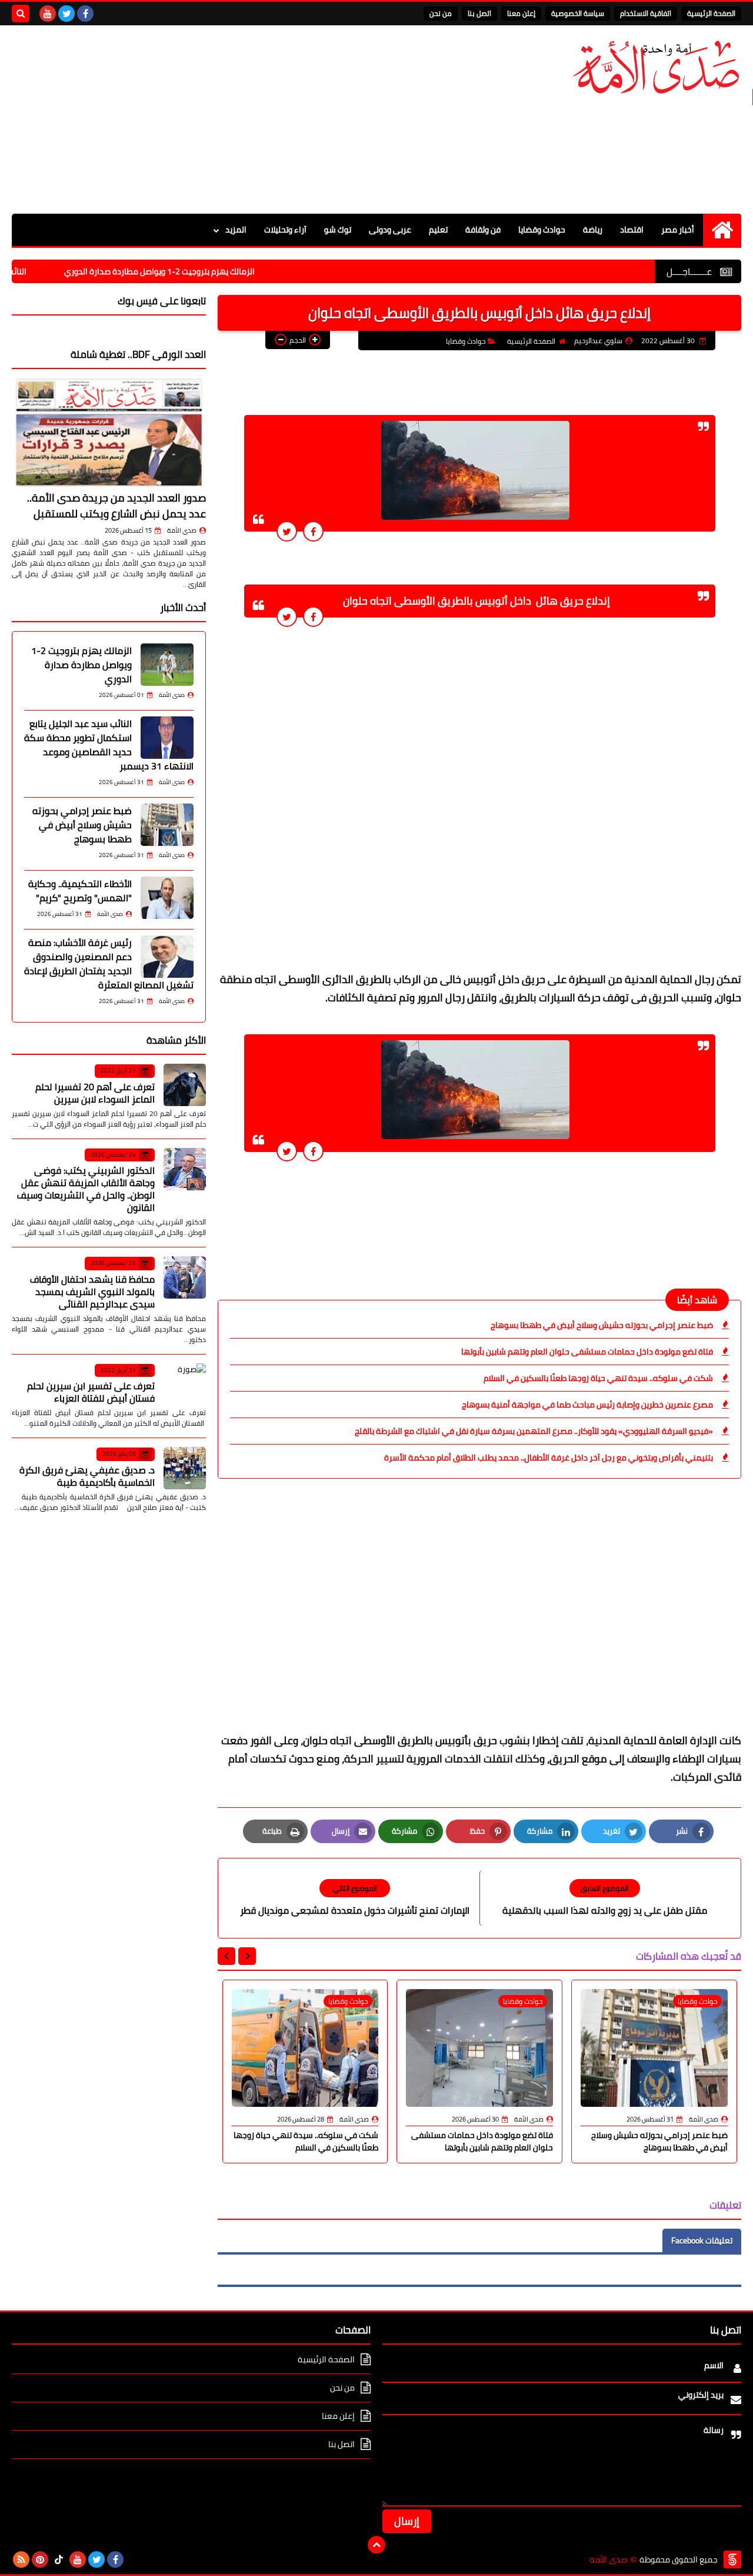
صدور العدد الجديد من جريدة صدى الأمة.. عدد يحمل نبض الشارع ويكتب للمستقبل (116, 506)
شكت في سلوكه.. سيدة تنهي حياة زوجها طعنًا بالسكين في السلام (598, 1378)
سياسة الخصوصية (578, 13)
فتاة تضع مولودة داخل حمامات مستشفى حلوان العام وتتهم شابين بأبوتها (587, 1352)
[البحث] (21, 14)
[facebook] (85, 14)
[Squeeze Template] (732, 2560)
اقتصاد (632, 230)
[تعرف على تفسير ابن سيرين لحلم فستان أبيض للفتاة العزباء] (185, 1385)
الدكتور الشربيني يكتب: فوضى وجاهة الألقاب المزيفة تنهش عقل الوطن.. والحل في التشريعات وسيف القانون (86, 1189)
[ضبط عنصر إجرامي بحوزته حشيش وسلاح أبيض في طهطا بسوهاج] (167, 825)
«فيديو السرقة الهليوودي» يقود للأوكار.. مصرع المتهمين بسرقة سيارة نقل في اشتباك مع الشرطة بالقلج (534, 1431)
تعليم (438, 230)
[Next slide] (226, 1956)
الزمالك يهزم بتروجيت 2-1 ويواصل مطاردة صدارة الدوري (216, 271)
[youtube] (48, 14)
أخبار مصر (678, 230)
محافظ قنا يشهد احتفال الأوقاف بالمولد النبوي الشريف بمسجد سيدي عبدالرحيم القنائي (92, 1292)
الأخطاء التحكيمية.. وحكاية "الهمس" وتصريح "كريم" (80, 891)
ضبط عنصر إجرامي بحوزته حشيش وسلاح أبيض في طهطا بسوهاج (602, 1325)
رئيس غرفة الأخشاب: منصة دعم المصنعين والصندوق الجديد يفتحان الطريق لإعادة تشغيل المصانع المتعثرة (109, 964)
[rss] (21, 2560)
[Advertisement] (226, 119)
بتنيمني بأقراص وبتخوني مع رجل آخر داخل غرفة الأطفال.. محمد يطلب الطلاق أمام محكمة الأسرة (549, 1458)
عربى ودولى (390, 230)
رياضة (593, 230)
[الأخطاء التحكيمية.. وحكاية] (167, 898)
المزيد (236, 230)
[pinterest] (40, 2560)
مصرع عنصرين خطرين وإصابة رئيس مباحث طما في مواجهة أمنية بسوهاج (587, 1405)
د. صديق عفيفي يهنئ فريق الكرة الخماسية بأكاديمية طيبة (87, 1476)
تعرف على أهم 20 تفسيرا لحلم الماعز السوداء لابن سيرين (95, 1093)
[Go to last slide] (247, 1956)
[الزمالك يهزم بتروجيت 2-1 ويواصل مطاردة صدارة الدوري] (167, 665)
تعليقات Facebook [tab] (702, 2240)
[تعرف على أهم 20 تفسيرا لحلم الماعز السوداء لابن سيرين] (185, 1085)
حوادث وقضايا (542, 230)
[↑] (376, 2545)
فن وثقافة (483, 230)
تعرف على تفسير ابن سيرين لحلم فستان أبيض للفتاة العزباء (91, 1392)
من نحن (441, 13)
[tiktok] (59, 2560)
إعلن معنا (521, 13)
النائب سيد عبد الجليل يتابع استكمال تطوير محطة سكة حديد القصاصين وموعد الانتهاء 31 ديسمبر (109, 745)
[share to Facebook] (313, 531)
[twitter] (66, 14)
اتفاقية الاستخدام (646, 13)
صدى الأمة (182, 530)
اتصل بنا (479, 13)
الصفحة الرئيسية (711, 13)
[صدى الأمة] (656, 67)
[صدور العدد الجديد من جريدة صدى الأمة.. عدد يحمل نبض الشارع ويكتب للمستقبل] (109, 432)
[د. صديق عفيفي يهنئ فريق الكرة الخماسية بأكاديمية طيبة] (185, 1468)
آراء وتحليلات (285, 230)
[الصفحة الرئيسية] (722, 230)
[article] (355, 1898)
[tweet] (287, 531)
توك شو (338, 230)
